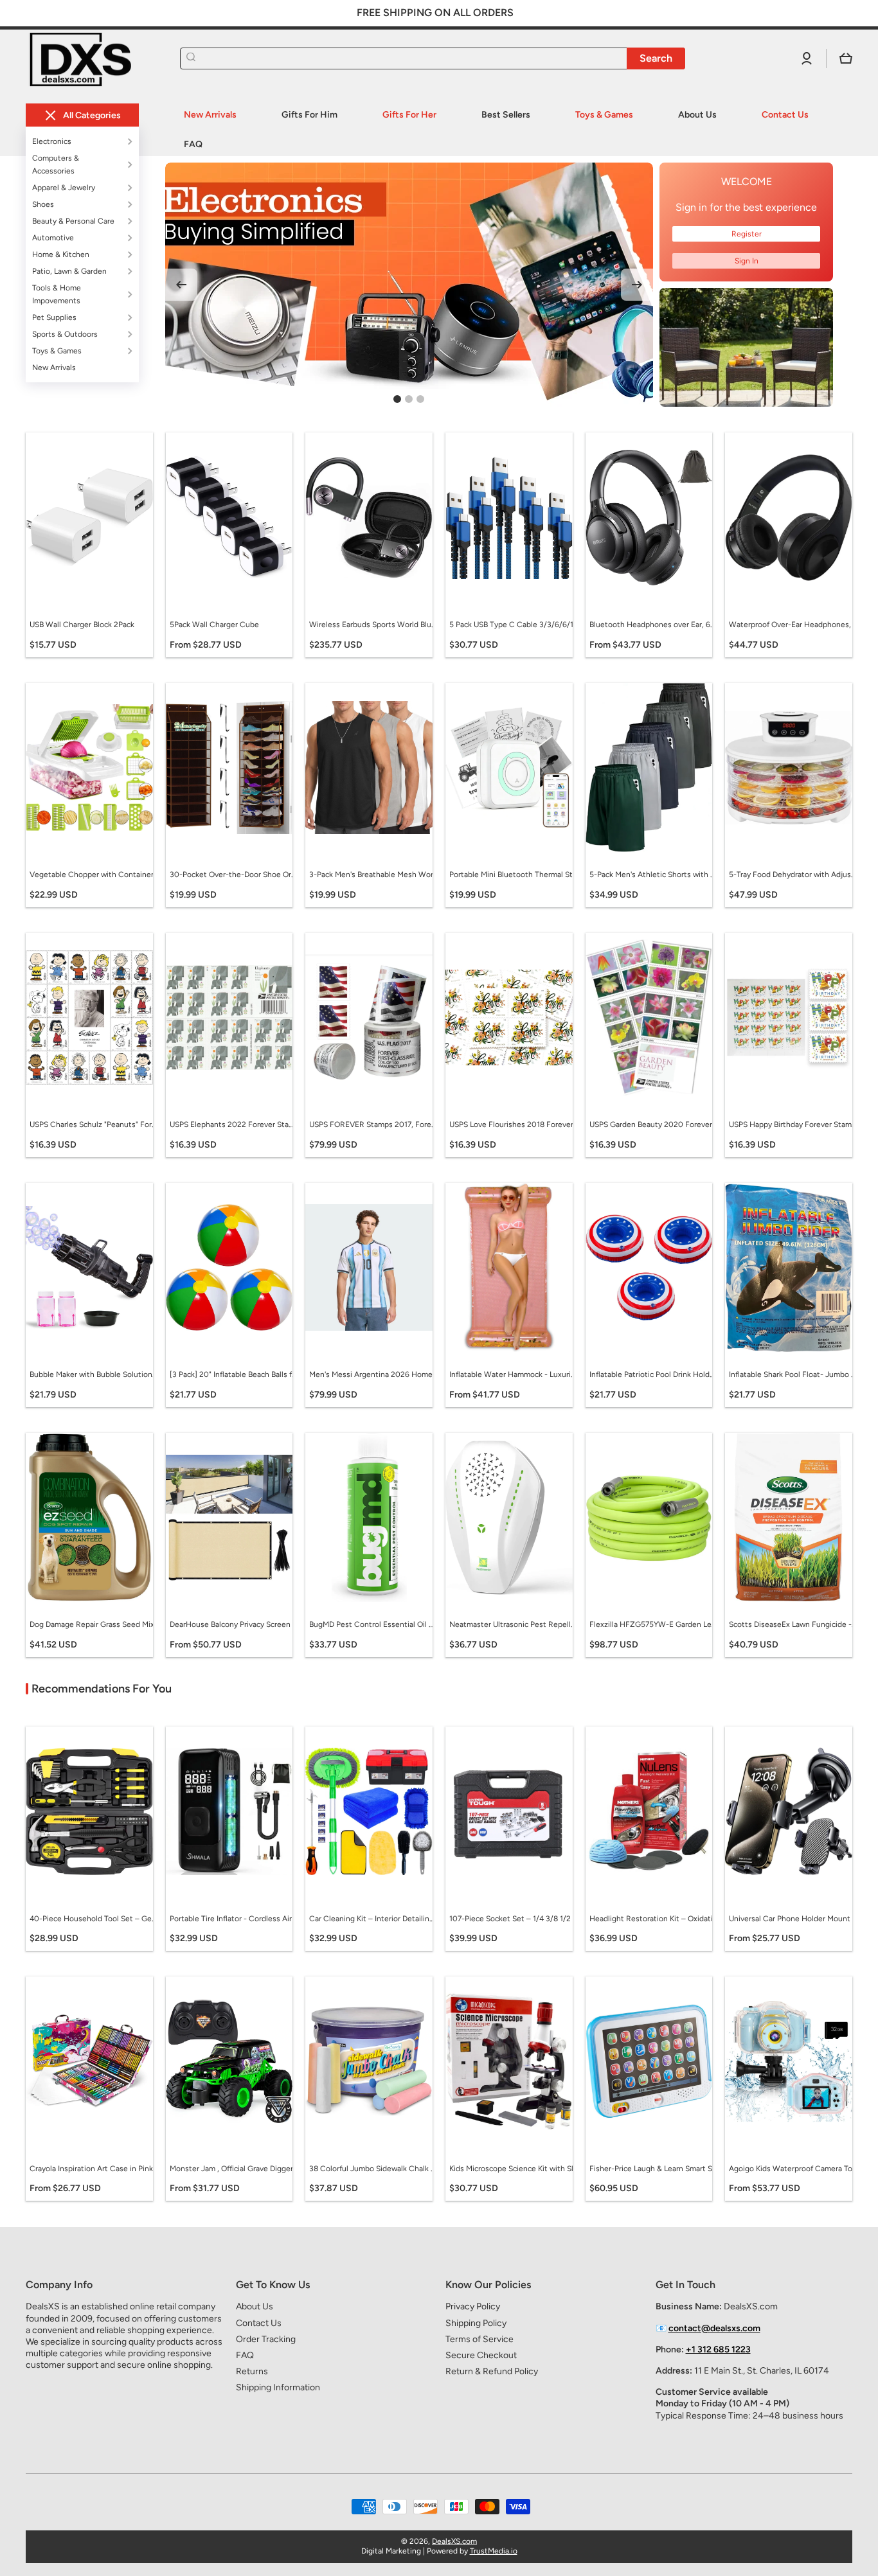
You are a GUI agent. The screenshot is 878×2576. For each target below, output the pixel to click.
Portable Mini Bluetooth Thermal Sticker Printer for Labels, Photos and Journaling (514, 875)
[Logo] (90, 59)
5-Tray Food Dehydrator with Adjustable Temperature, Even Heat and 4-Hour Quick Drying (793, 875)
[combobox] (433, 58)
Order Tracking (266, 2339)
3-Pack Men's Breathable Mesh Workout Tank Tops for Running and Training (373, 875)
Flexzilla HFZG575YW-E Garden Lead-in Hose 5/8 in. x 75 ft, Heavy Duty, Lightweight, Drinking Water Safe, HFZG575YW (654, 1624)
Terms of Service (479, 2339)
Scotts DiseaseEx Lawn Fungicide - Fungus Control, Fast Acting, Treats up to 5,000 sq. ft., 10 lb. (793, 1624)
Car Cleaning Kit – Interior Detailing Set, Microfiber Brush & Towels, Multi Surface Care (373, 1919)
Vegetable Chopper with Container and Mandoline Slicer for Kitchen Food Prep (94, 875)
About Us (255, 2306)
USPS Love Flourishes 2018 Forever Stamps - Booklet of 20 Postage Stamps (514, 1124)
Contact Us (259, 2323)
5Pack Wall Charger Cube (214, 625)
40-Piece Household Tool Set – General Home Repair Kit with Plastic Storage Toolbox (94, 1919)
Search (656, 58)
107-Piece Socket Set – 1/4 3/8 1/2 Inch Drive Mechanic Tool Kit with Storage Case (514, 1919)
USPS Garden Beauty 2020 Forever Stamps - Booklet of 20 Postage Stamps (654, 1124)
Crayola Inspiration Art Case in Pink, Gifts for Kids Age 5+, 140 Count (94, 2169)
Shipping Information (278, 2387)
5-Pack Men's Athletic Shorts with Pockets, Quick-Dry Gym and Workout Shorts (654, 875)
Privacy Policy (473, 2306)
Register (747, 234)
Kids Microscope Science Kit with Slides (514, 2169)
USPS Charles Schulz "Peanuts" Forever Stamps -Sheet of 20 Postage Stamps (94, 1124)
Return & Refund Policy (492, 2371)
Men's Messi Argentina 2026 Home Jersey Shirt (373, 1374)
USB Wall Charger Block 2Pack (82, 625)
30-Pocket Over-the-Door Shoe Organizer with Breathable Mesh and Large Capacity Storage (234, 875)
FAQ (245, 2355)
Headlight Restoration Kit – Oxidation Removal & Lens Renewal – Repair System (654, 1919)
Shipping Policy (476, 2323)
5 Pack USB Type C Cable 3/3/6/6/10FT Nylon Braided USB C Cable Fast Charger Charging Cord (514, 625)
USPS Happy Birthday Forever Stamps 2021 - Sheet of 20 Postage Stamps (793, 1124)
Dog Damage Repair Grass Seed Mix (92, 1624)
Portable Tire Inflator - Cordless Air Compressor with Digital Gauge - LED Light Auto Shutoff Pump (234, 1919)
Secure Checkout (481, 2355)
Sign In (747, 261)
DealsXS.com (454, 2541)
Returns (252, 2371)
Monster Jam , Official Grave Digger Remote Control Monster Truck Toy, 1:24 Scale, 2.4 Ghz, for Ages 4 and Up (234, 2169)
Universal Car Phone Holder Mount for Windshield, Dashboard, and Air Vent (793, 1919)
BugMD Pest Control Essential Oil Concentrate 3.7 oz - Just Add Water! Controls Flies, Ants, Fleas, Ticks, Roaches (373, 1624)
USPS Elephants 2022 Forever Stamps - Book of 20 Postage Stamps (234, 1124)
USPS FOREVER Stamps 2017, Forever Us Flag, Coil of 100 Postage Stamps (373, 1124)
